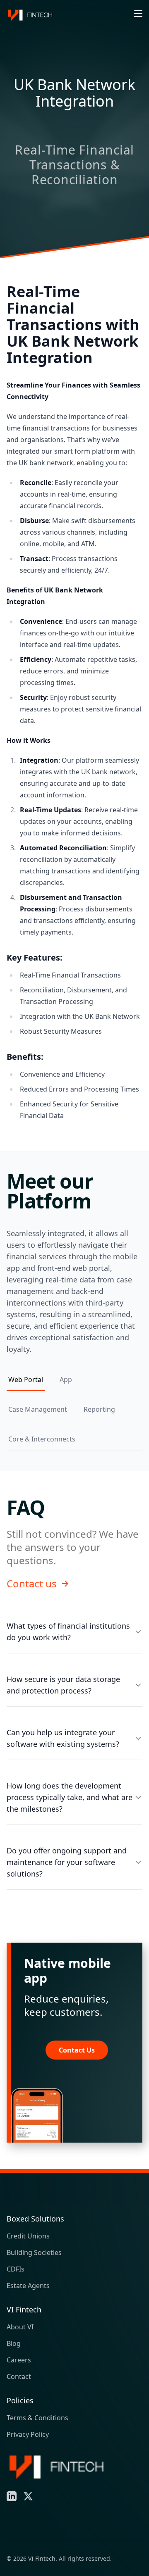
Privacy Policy (28, 2434)
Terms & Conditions (37, 2418)
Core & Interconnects (42, 1439)
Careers (19, 2360)
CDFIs (16, 2269)
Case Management (38, 1409)
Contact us (32, 1584)
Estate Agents (28, 2286)
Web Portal (26, 1380)
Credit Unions (28, 2236)
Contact (19, 2376)
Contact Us (77, 2050)
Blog (14, 2343)
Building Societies (34, 2253)
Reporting (99, 1409)
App (66, 1380)
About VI (20, 2327)
